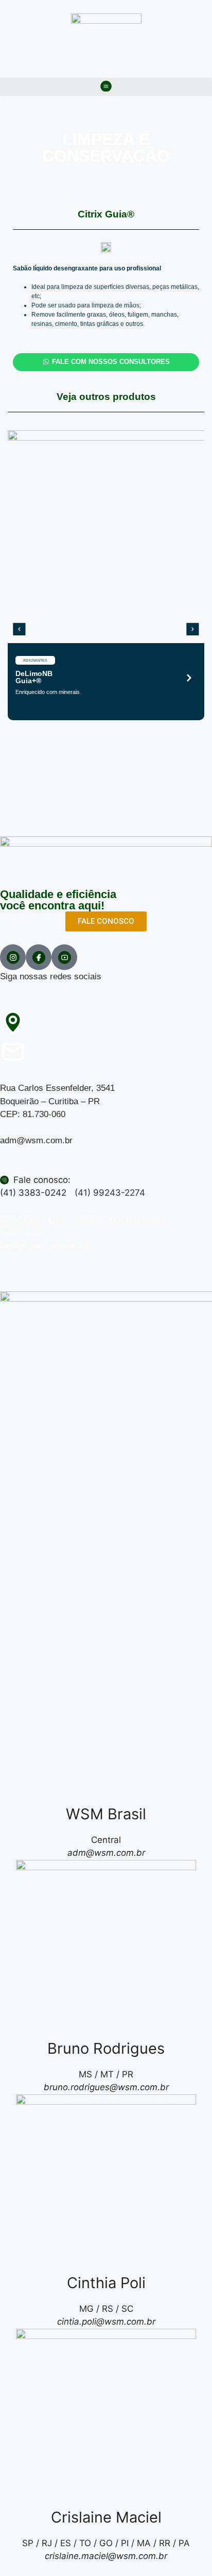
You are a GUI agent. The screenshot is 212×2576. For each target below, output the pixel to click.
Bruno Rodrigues (106, 2048)
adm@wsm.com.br (36, 1140)
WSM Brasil (106, 1814)
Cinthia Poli (106, 2283)
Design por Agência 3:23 (47, 1245)
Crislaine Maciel (106, 2517)
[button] (106, 87)
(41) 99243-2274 (110, 1193)
